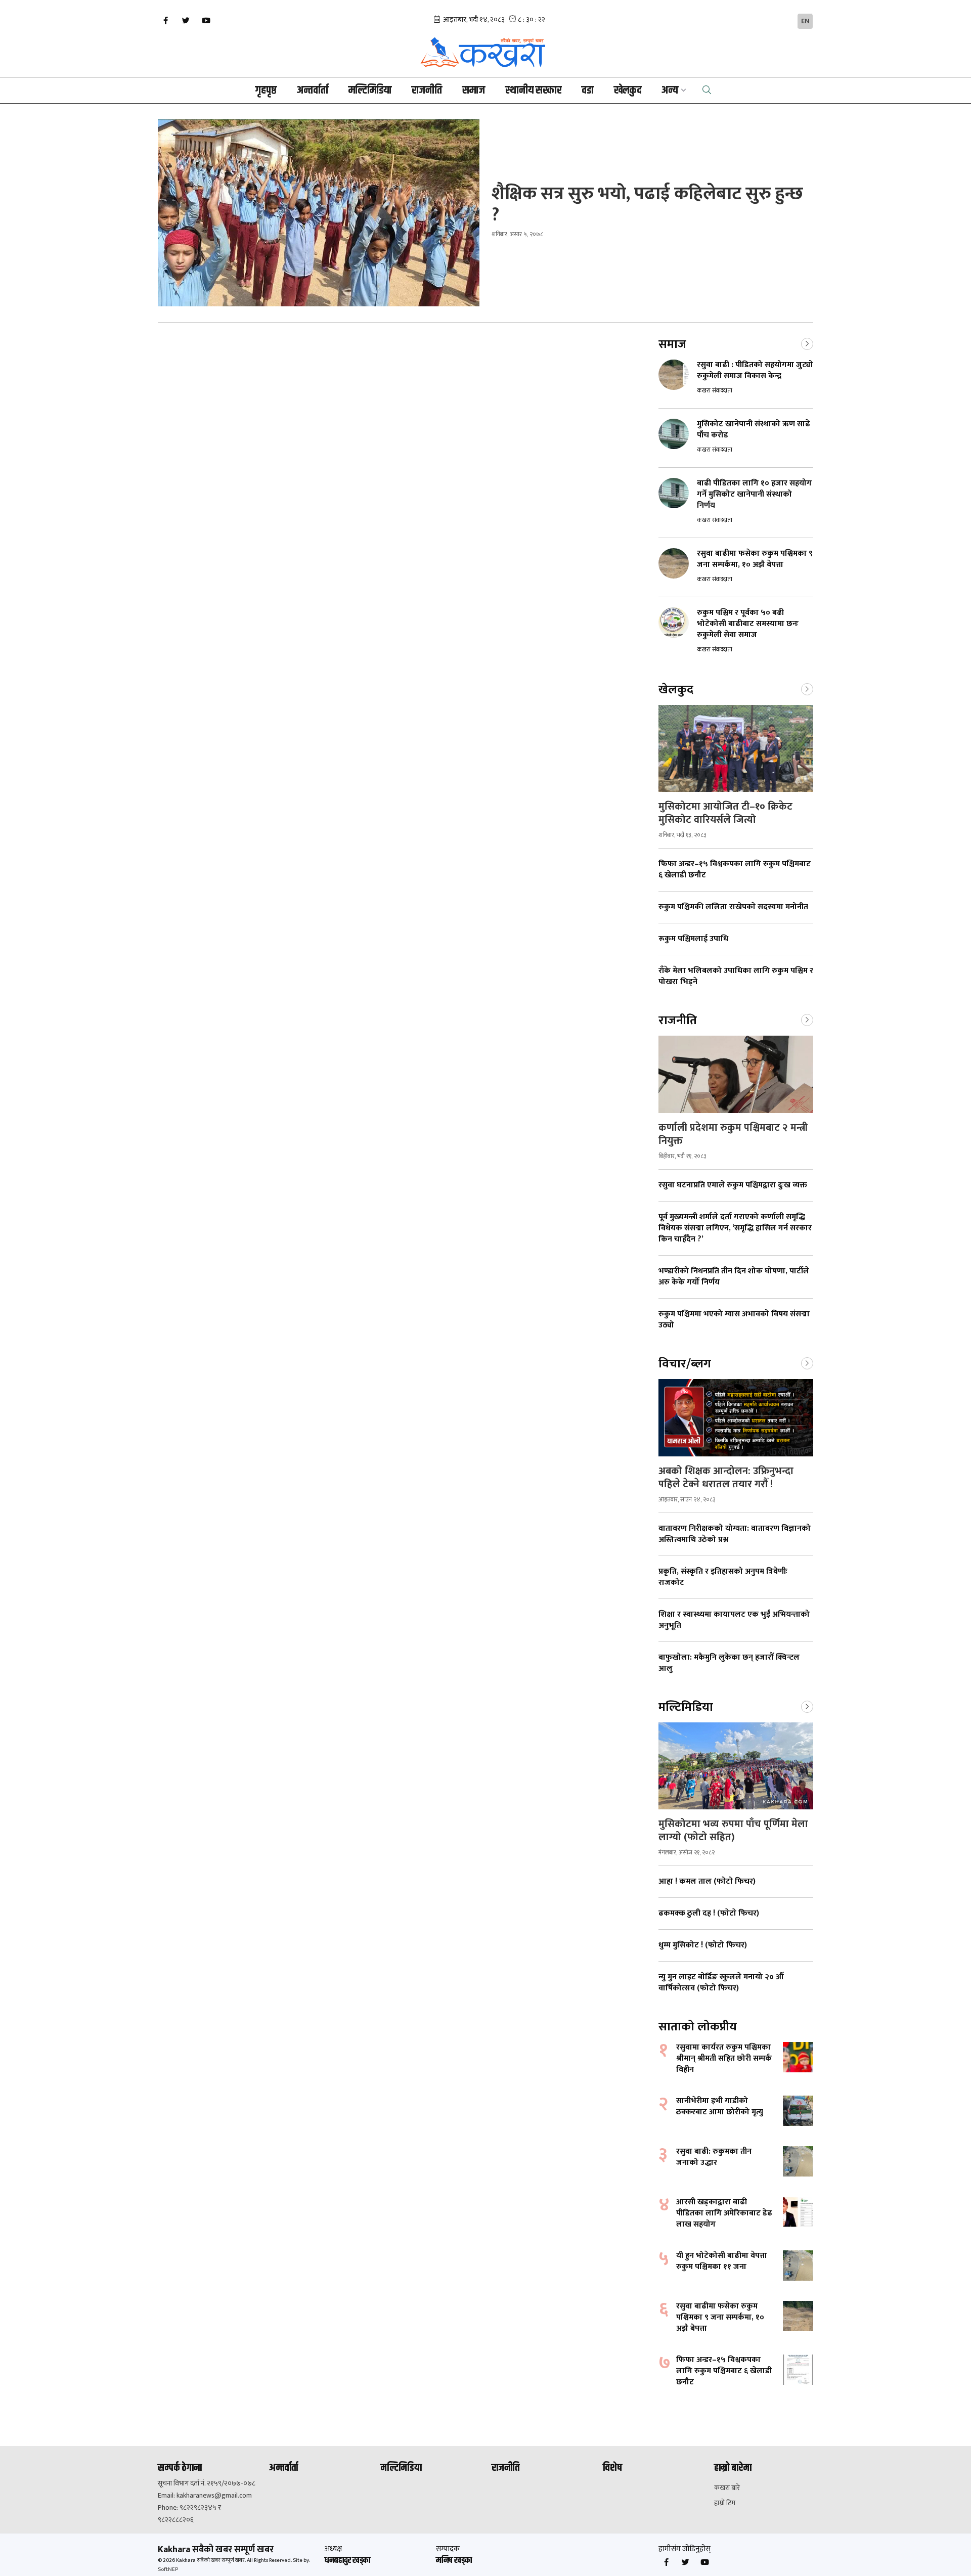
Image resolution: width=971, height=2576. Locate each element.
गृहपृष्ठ (266, 91)
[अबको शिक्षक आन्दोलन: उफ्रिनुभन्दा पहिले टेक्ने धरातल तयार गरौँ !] (736, 1418)
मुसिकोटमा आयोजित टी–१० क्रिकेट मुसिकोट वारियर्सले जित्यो (725, 813)
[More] (807, 343)
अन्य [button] (670, 91)
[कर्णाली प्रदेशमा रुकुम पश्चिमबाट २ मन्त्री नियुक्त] (736, 1074)
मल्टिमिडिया (370, 91)
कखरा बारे (727, 2488)
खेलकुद (628, 91)
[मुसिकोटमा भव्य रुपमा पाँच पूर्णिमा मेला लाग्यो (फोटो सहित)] (736, 1766)
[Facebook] (165, 21)
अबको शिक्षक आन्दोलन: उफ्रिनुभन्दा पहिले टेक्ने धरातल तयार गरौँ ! (726, 1478)
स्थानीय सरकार (533, 91)
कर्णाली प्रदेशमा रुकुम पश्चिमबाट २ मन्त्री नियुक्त (733, 1134)
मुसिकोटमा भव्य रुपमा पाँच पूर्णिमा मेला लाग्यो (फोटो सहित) (733, 1831)
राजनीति (427, 91)
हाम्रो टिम (725, 2503)
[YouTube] (206, 21)
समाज (474, 91)
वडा (588, 91)
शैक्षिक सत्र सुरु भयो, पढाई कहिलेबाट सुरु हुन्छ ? (647, 204)
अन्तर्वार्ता (313, 91)
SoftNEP (168, 2569)
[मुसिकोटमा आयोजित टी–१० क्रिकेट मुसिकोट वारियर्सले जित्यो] (736, 748)
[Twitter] (186, 21)
